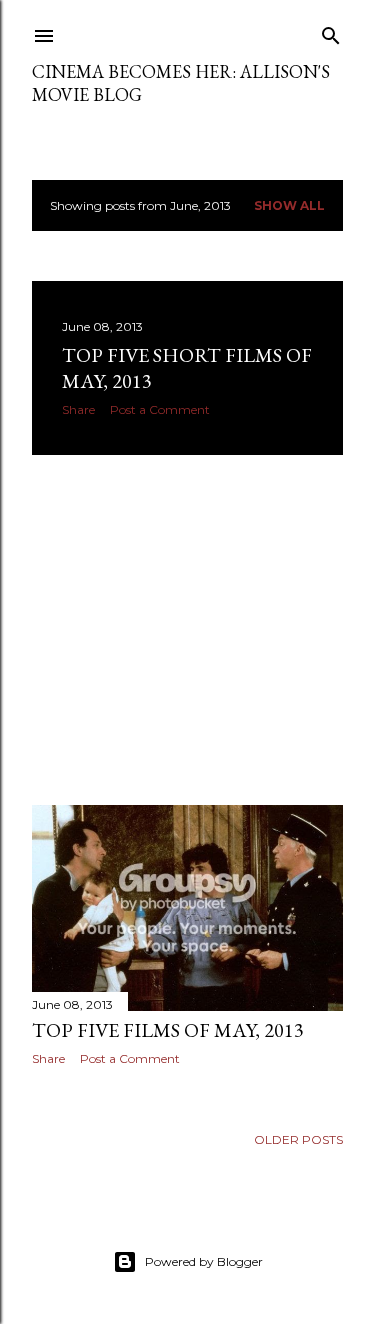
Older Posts (298, 1139)
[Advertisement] (187, 630)
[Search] (331, 31)
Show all (289, 205)
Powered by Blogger (204, 1261)
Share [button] (78, 409)
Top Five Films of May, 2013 (168, 1030)
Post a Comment (160, 409)
